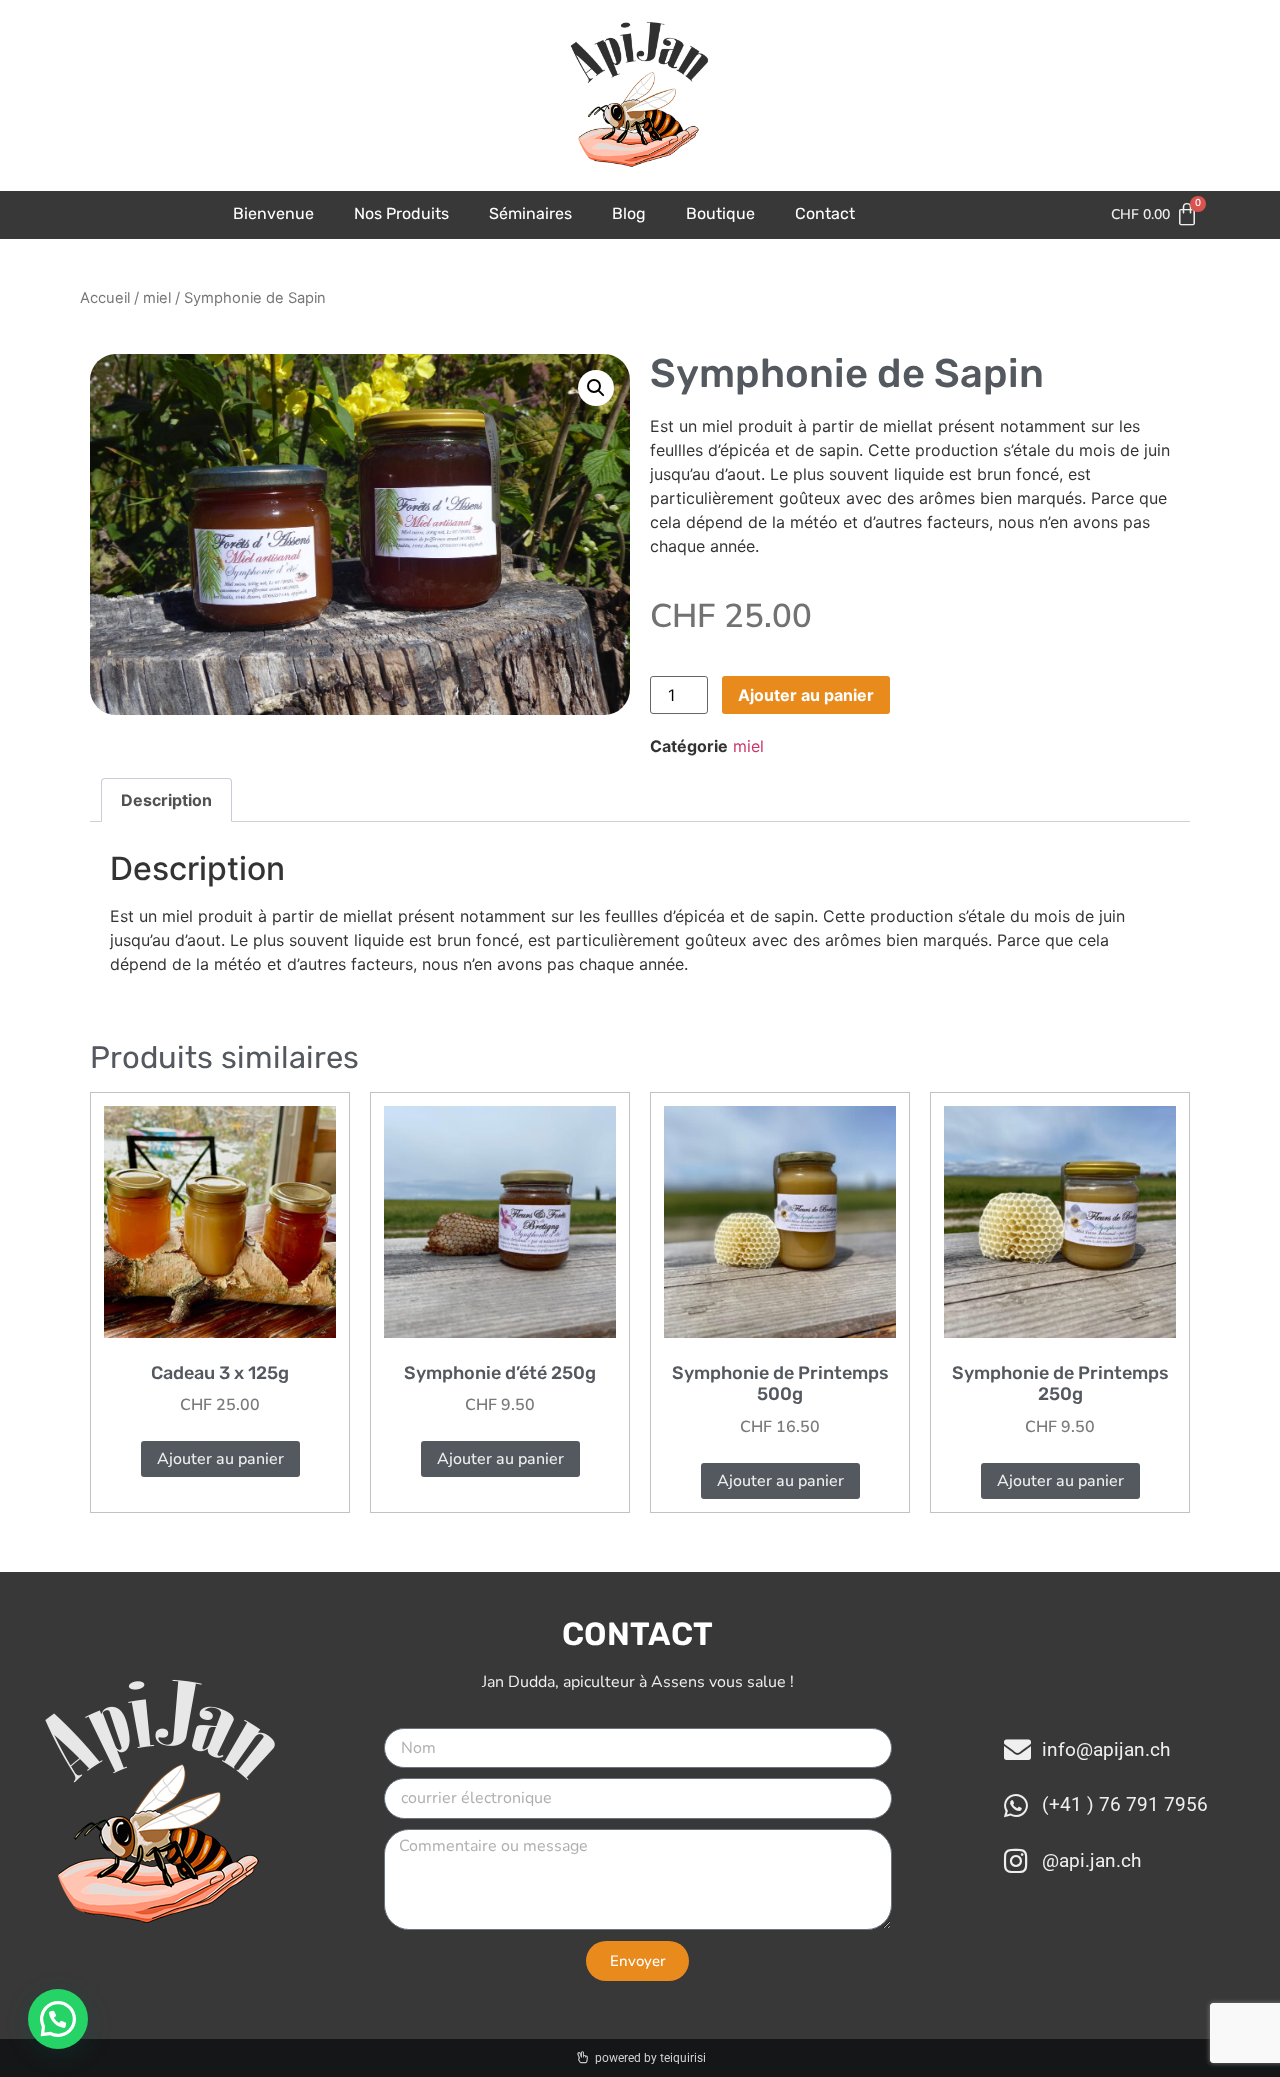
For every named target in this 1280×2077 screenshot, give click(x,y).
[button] (596, 388)
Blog (629, 213)
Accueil (105, 298)
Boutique (720, 213)
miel (157, 298)
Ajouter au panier (806, 695)
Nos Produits (401, 213)
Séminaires (530, 213)
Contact (825, 213)
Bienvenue (273, 213)
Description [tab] (166, 800)
